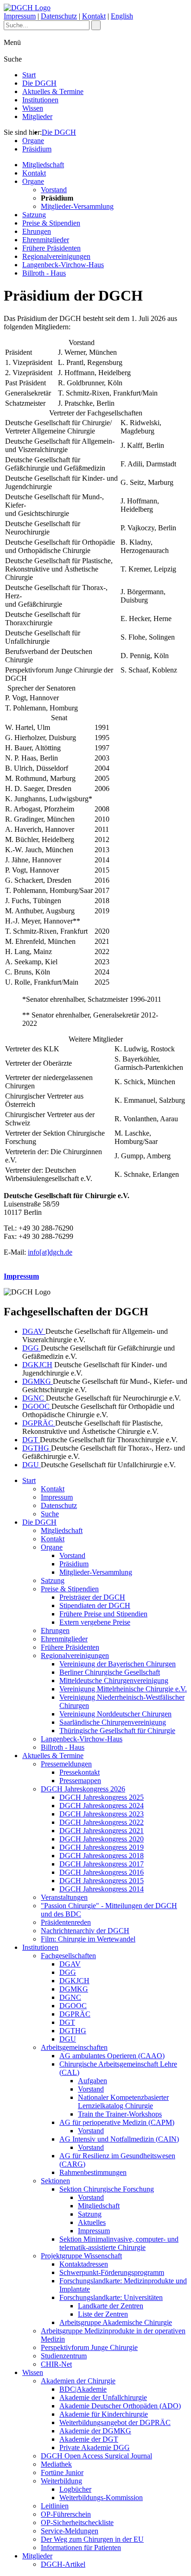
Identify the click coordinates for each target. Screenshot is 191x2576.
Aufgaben (92, 2081)
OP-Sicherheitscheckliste (77, 2523)
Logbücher (75, 2489)
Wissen (33, 108)
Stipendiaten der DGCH (95, 1605)
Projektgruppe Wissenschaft (81, 2256)
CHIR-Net (56, 2364)
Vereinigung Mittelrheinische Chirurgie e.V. (123, 1689)
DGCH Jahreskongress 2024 (102, 1806)
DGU (32, 1465)
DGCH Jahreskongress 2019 (102, 1847)
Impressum (20, 16)
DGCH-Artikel (63, 2564)
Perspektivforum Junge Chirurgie (89, 2347)
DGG (32, 1348)
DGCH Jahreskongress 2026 (83, 1789)
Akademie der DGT (89, 2439)
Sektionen (55, 2181)
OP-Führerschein (66, 2514)
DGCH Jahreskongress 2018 (102, 1856)
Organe (33, 141)
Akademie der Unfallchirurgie (103, 2397)
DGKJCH (37, 1365)
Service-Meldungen (70, 2531)
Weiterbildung (61, 2481)
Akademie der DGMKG (95, 2431)
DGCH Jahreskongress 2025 (102, 1797)
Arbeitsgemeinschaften (74, 2047)
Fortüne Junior (62, 2472)
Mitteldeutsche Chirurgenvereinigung (114, 1681)
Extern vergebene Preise (95, 1622)
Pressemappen (80, 1781)
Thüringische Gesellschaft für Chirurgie (117, 1731)
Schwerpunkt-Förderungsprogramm (112, 2272)
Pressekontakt (80, 1772)
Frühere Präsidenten (51, 248)
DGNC (34, 1398)
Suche (50, 1514)
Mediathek (56, 2464)
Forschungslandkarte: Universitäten (111, 2297)
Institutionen (40, 100)
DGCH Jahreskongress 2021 (102, 1831)
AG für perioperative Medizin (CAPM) (117, 2122)
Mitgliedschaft (43, 165)
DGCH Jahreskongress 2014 (102, 1889)
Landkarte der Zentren (111, 2306)
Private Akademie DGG (95, 2447)
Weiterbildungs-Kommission (101, 2497)
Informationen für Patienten (81, 2548)
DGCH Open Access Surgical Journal (96, 2456)
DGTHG (37, 1448)
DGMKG (38, 1381)
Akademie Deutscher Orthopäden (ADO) (120, 2406)
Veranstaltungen (64, 1897)
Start (29, 75)
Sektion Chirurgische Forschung (107, 2189)
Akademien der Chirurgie (78, 2381)
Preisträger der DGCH (92, 1597)
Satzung (34, 215)
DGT (31, 1440)
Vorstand (54, 190)
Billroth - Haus (44, 273)
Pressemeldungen (66, 1764)
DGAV (34, 1331)
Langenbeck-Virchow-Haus (63, 265)
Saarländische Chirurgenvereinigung (113, 1722)
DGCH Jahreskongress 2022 (102, 1822)
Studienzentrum (64, 2356)
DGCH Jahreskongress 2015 (102, 1881)
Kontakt (94, 16)
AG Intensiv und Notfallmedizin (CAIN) (119, 2139)
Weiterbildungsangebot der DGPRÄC (115, 2422)
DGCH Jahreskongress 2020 (102, 1839)
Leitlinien (55, 2506)
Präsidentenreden (66, 1922)
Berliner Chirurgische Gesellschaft (110, 1672)
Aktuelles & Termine (53, 91)
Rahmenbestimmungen (93, 2172)
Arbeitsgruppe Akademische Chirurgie (116, 2322)
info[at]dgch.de (50, 1252)
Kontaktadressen (84, 2264)
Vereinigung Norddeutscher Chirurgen (115, 1714)
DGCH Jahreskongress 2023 (102, 1814)
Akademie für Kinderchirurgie (104, 2414)
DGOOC (37, 1406)
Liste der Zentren (103, 2314)
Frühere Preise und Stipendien (103, 1614)
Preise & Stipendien (51, 223)
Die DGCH (39, 83)
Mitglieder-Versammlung (77, 206)
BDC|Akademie (83, 2389)
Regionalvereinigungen (56, 256)
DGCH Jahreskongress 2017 (102, 1864)
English (122, 16)
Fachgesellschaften (68, 1956)
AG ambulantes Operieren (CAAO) (112, 2056)
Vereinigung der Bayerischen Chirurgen (118, 1664)
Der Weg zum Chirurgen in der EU (92, 2539)
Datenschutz (59, 16)
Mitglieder (37, 116)
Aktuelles (92, 2222)
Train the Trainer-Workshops (120, 2114)
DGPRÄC (39, 1423)
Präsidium (37, 149)
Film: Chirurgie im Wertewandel (88, 1939)
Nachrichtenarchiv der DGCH (85, 1931)
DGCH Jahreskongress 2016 (102, 1872)
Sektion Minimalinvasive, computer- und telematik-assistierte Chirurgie (119, 2243)
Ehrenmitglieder (46, 240)
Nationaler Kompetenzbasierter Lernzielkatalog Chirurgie (123, 2102)
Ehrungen (37, 231)
